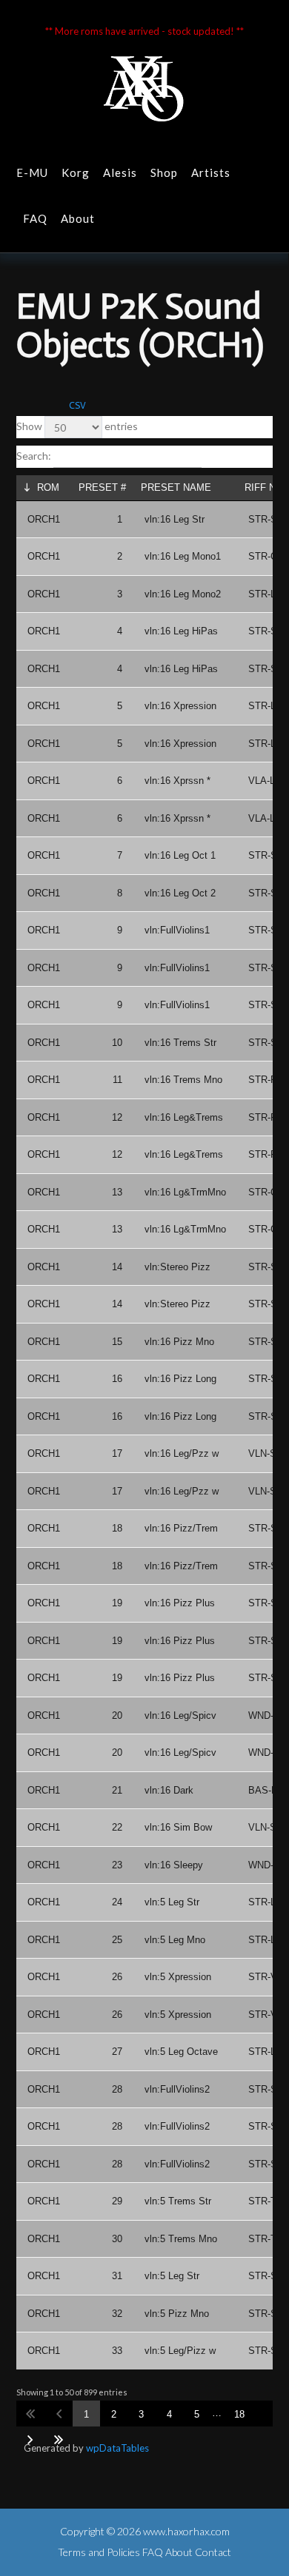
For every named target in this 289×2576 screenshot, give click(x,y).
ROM (48, 487)
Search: (35, 456)
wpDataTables (117, 2448)
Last (59, 2439)
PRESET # (102, 487)
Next (30, 2439)
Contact (213, 2552)
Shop (164, 172)
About (78, 218)
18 (239, 2414)
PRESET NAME (176, 487)
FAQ (35, 218)
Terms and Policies (99, 2552)
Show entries (77, 426)
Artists (211, 172)
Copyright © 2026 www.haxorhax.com (145, 2531)
